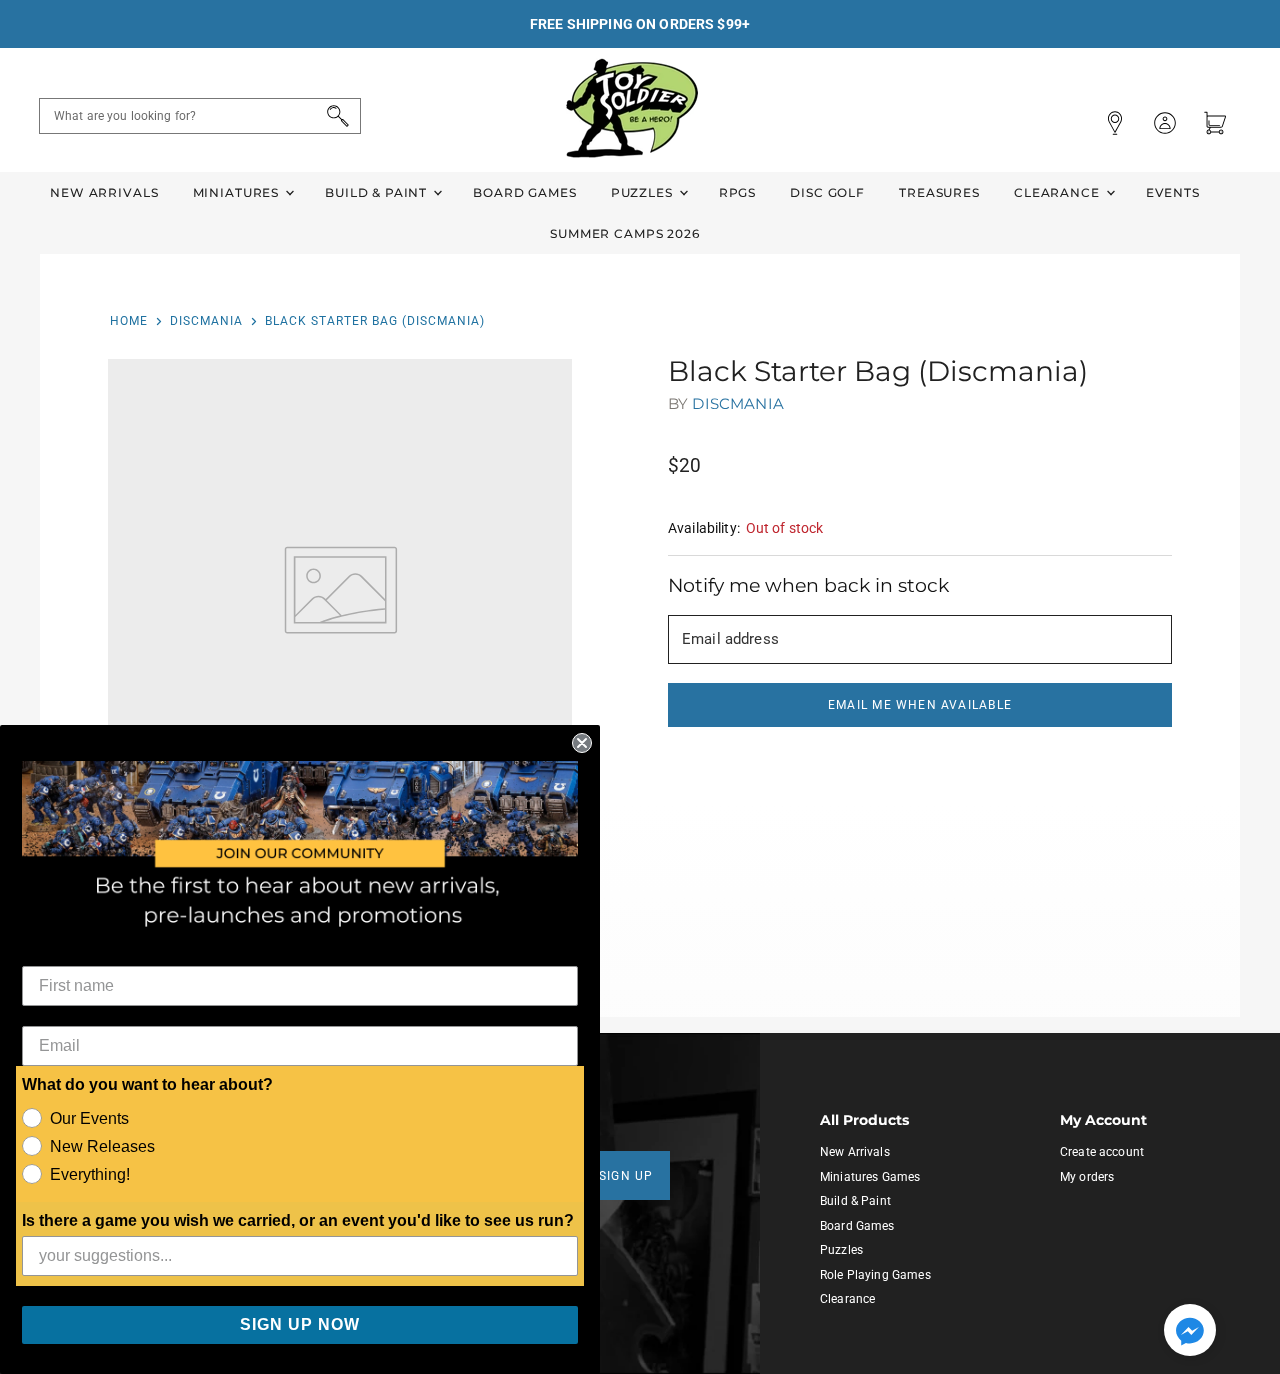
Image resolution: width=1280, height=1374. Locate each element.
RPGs (737, 192)
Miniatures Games (870, 1177)
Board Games (524, 192)
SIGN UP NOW (300, 1324)
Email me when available (920, 705)
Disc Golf (827, 192)
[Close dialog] (582, 743)
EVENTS (1173, 192)
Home (129, 321)
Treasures (939, 192)
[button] (1190, 1332)
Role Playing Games (875, 1275)
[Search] (334, 116)
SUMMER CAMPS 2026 (625, 233)
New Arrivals (104, 192)
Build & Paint (378, 192)
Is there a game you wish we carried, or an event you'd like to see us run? (298, 1220)
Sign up (626, 1176)
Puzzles (644, 192)
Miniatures (238, 192)
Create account (1102, 1152)
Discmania (206, 321)
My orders (1087, 1177)
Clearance (1059, 192)
